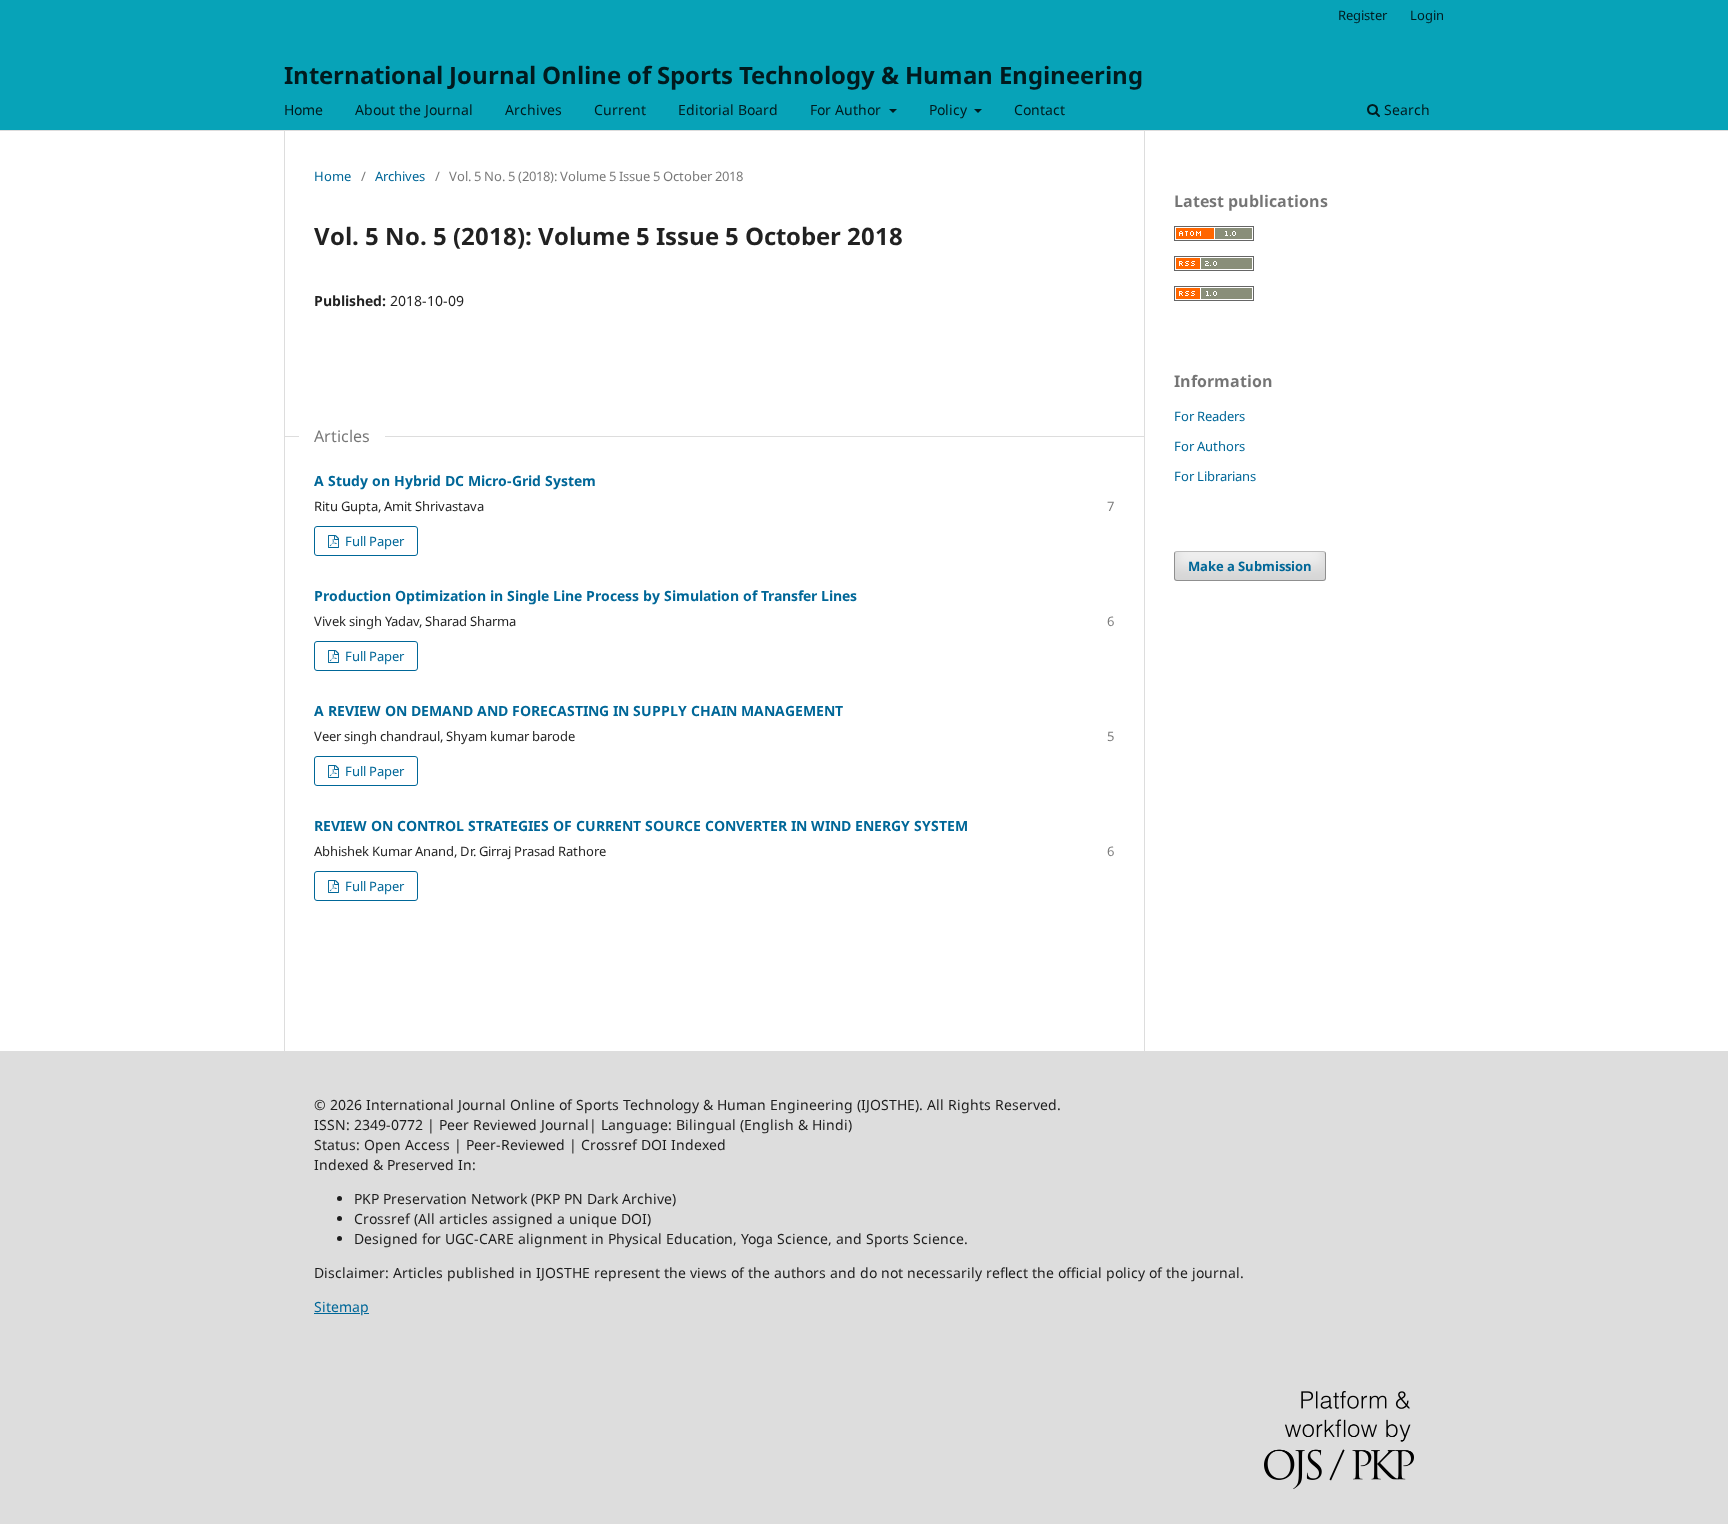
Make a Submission (1250, 566)
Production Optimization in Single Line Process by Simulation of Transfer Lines (585, 595)
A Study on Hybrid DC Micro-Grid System (455, 480)
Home (303, 109)
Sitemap (341, 1306)
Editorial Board (728, 109)
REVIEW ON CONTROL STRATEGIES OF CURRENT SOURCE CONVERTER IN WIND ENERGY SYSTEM (641, 825)
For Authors (1209, 446)
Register (1362, 15)
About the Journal (414, 109)
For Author (847, 109)
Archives (533, 109)
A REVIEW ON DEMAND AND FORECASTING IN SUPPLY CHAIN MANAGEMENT (578, 710)
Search (1405, 109)
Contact (1039, 109)
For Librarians (1215, 476)
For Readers (1209, 416)
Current (620, 109)
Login (1427, 15)
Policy (950, 109)
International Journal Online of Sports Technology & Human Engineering (713, 74)
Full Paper (373, 541)
